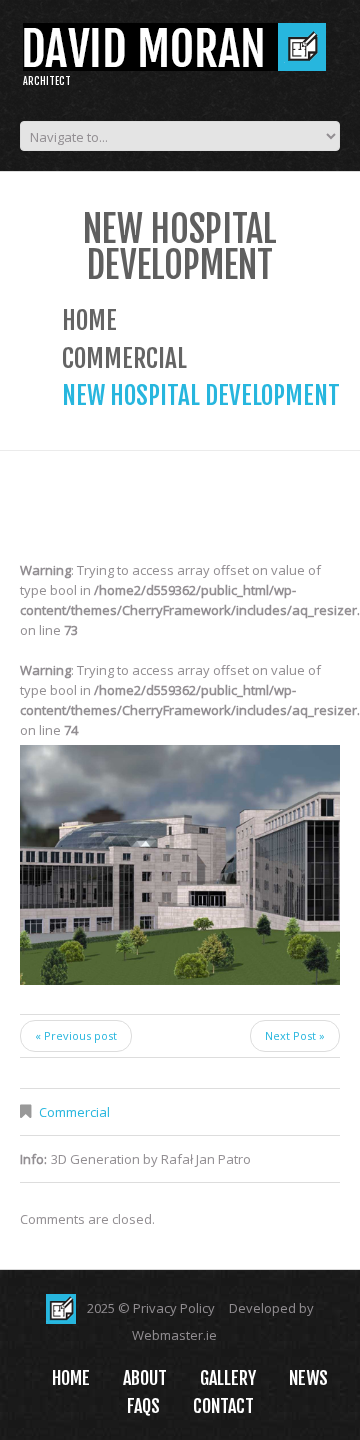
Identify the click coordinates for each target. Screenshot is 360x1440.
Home (89, 320)
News (308, 1378)
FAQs (143, 1406)
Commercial (124, 358)
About (145, 1378)
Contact (223, 1406)
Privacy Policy (174, 1308)
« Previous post (76, 1035)
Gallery (228, 1378)
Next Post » (295, 1035)
